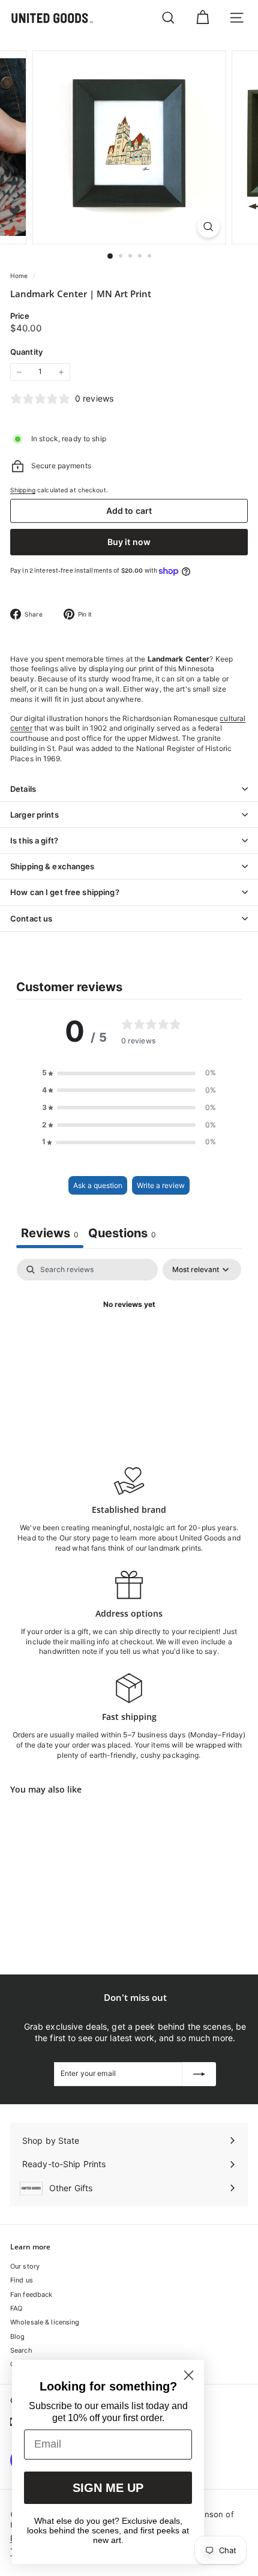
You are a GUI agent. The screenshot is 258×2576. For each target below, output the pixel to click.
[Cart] (202, 18)
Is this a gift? (34, 840)
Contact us (31, 918)
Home (20, 276)
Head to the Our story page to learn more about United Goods (121, 1538)
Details (23, 789)
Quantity (26, 352)
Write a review (161, 1185)
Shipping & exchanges (52, 866)
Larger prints (34, 815)
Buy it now (129, 542)
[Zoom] (208, 227)
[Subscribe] (199, 2074)
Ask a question (98, 1185)
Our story (25, 2266)
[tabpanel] (129, 1346)
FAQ (16, 2308)
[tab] (122, 1235)
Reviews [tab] (50, 1233)
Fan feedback (31, 2294)
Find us (22, 2280)
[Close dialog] (189, 2375)
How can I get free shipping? (65, 892)
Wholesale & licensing (45, 2322)
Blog (17, 2336)
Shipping (23, 490)
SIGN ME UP (108, 2488)
